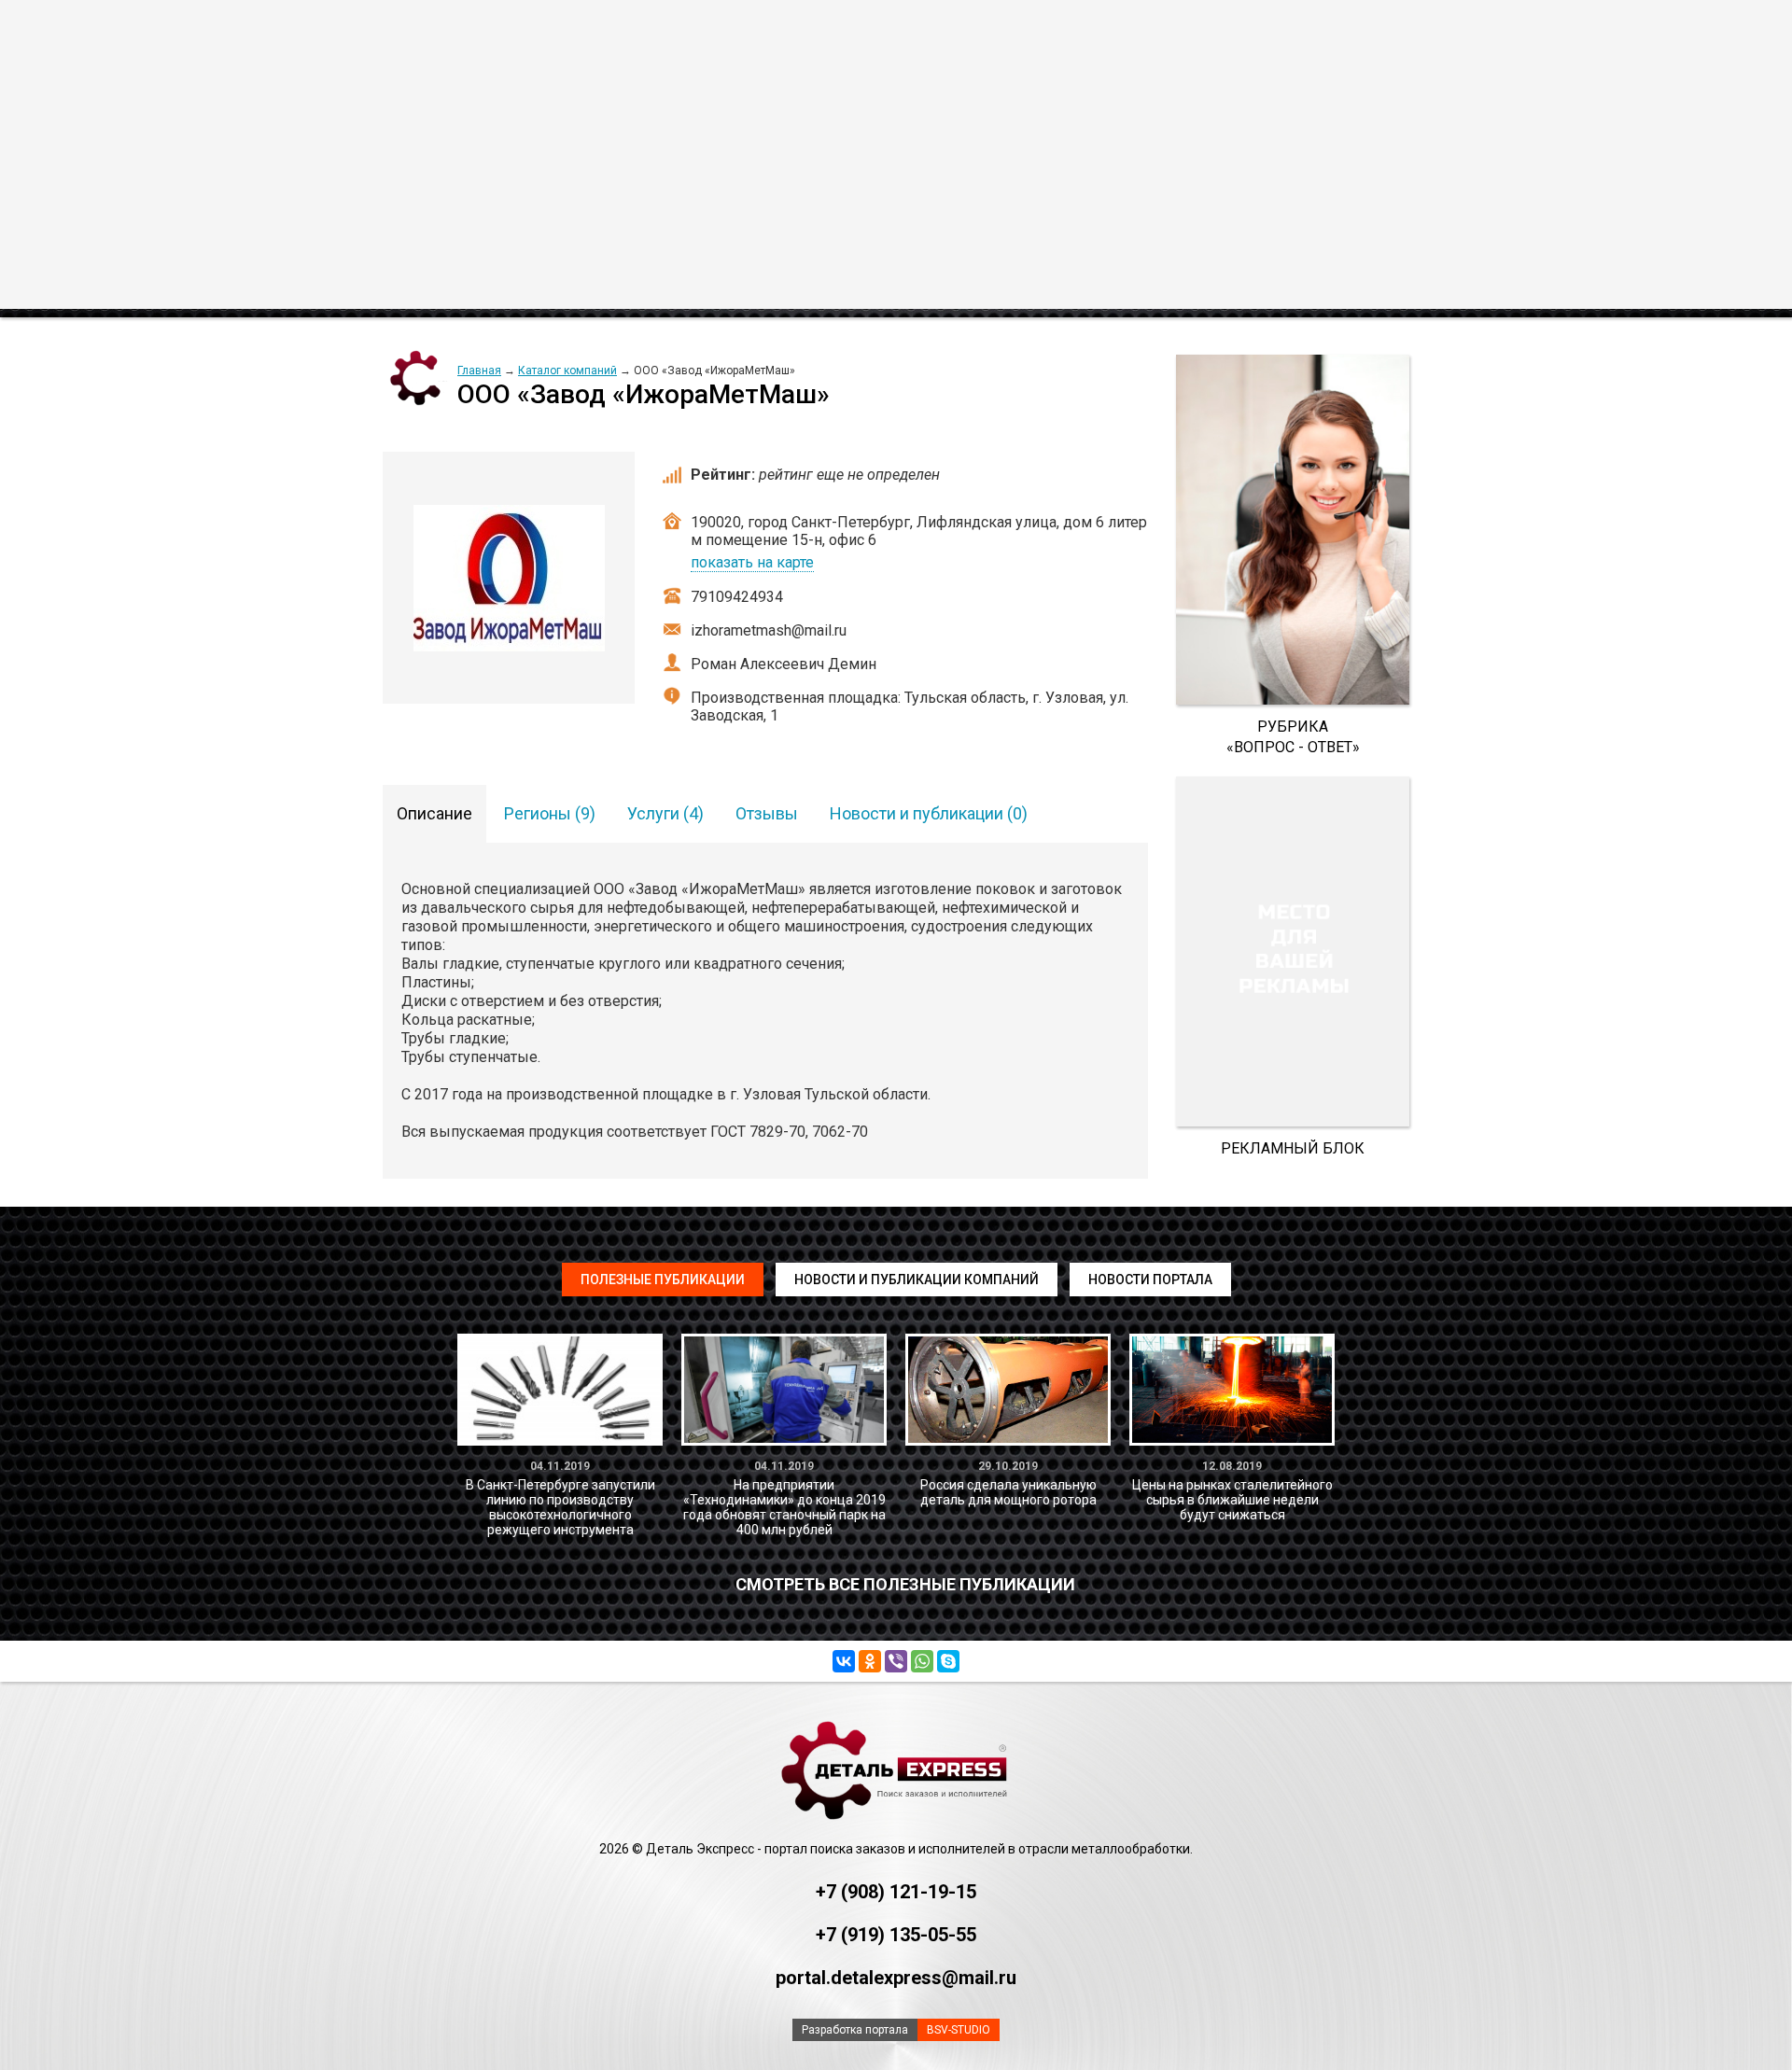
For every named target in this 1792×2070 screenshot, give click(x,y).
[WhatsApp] (922, 1661)
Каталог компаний (567, 371)
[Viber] (896, 1661)
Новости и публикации (929, 813)
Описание (434, 813)
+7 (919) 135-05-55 (896, 1935)
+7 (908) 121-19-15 (896, 1892)
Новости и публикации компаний (917, 1280)
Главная (479, 371)
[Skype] (948, 1661)
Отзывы (767, 813)
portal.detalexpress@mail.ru (896, 1978)
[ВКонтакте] (844, 1661)
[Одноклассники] (870, 1661)
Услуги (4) (665, 813)
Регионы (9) (550, 813)
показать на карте (752, 562)
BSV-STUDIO (959, 2030)
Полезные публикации (663, 1280)
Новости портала (1150, 1280)
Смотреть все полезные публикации (905, 1584)
